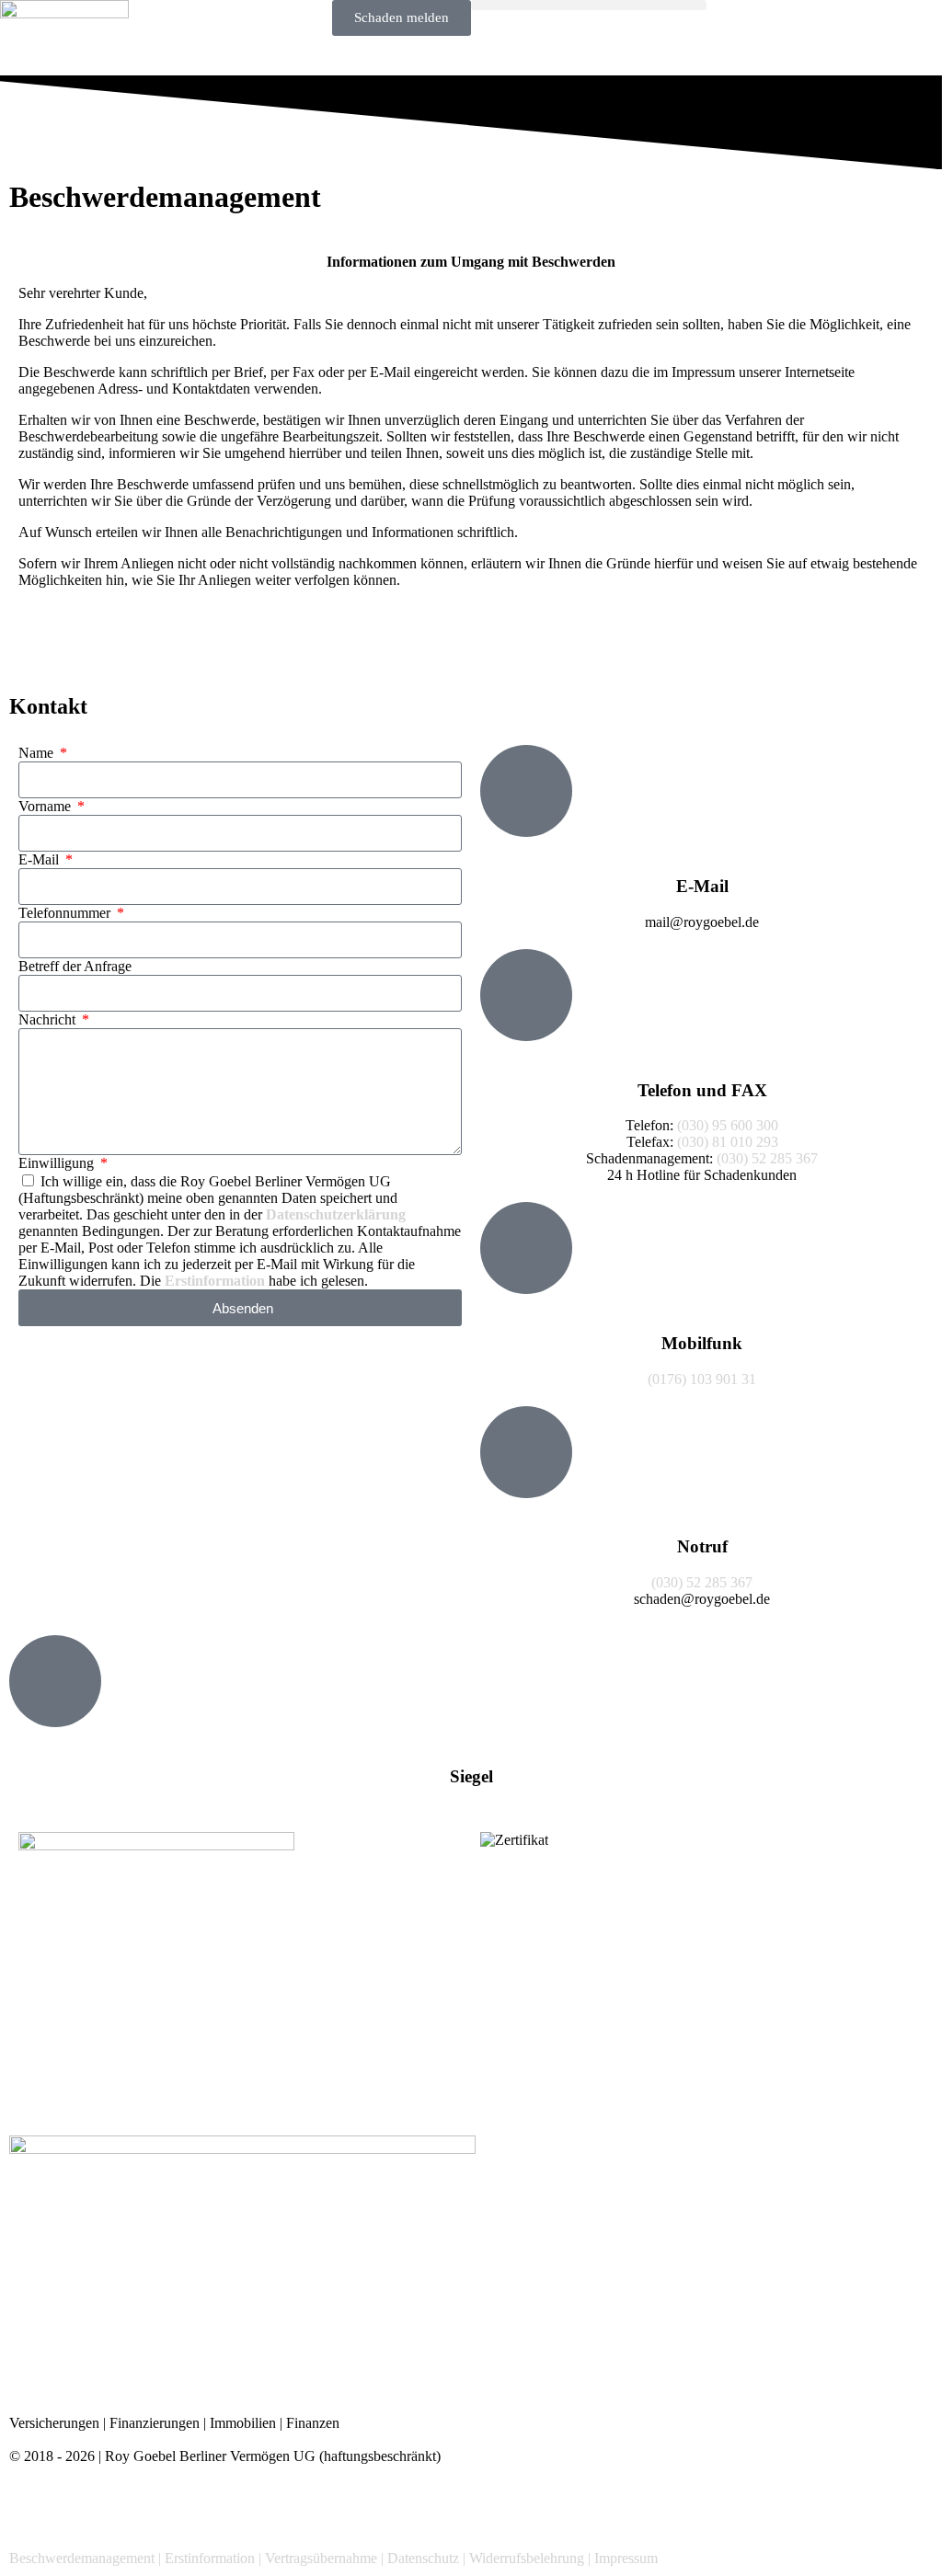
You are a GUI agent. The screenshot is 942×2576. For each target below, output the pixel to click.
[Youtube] (231, 2505)
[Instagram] (281, 2505)
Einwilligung (58, 1163)
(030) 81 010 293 (728, 1142)
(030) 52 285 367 (767, 1158)
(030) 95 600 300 (728, 1125)
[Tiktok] (330, 2505)
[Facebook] (32, 2505)
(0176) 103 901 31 (702, 1379)
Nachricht (49, 1019)
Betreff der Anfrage (75, 966)
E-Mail (40, 859)
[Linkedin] (181, 2505)
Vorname (46, 806)
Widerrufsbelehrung (527, 2558)
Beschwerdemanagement (82, 2558)
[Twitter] (82, 2505)
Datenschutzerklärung (336, 1214)
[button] (589, 5)
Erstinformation (215, 1281)
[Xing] (132, 2505)
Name (38, 753)
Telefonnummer (66, 913)
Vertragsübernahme (321, 2558)
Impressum (626, 2558)
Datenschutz (423, 2558)
